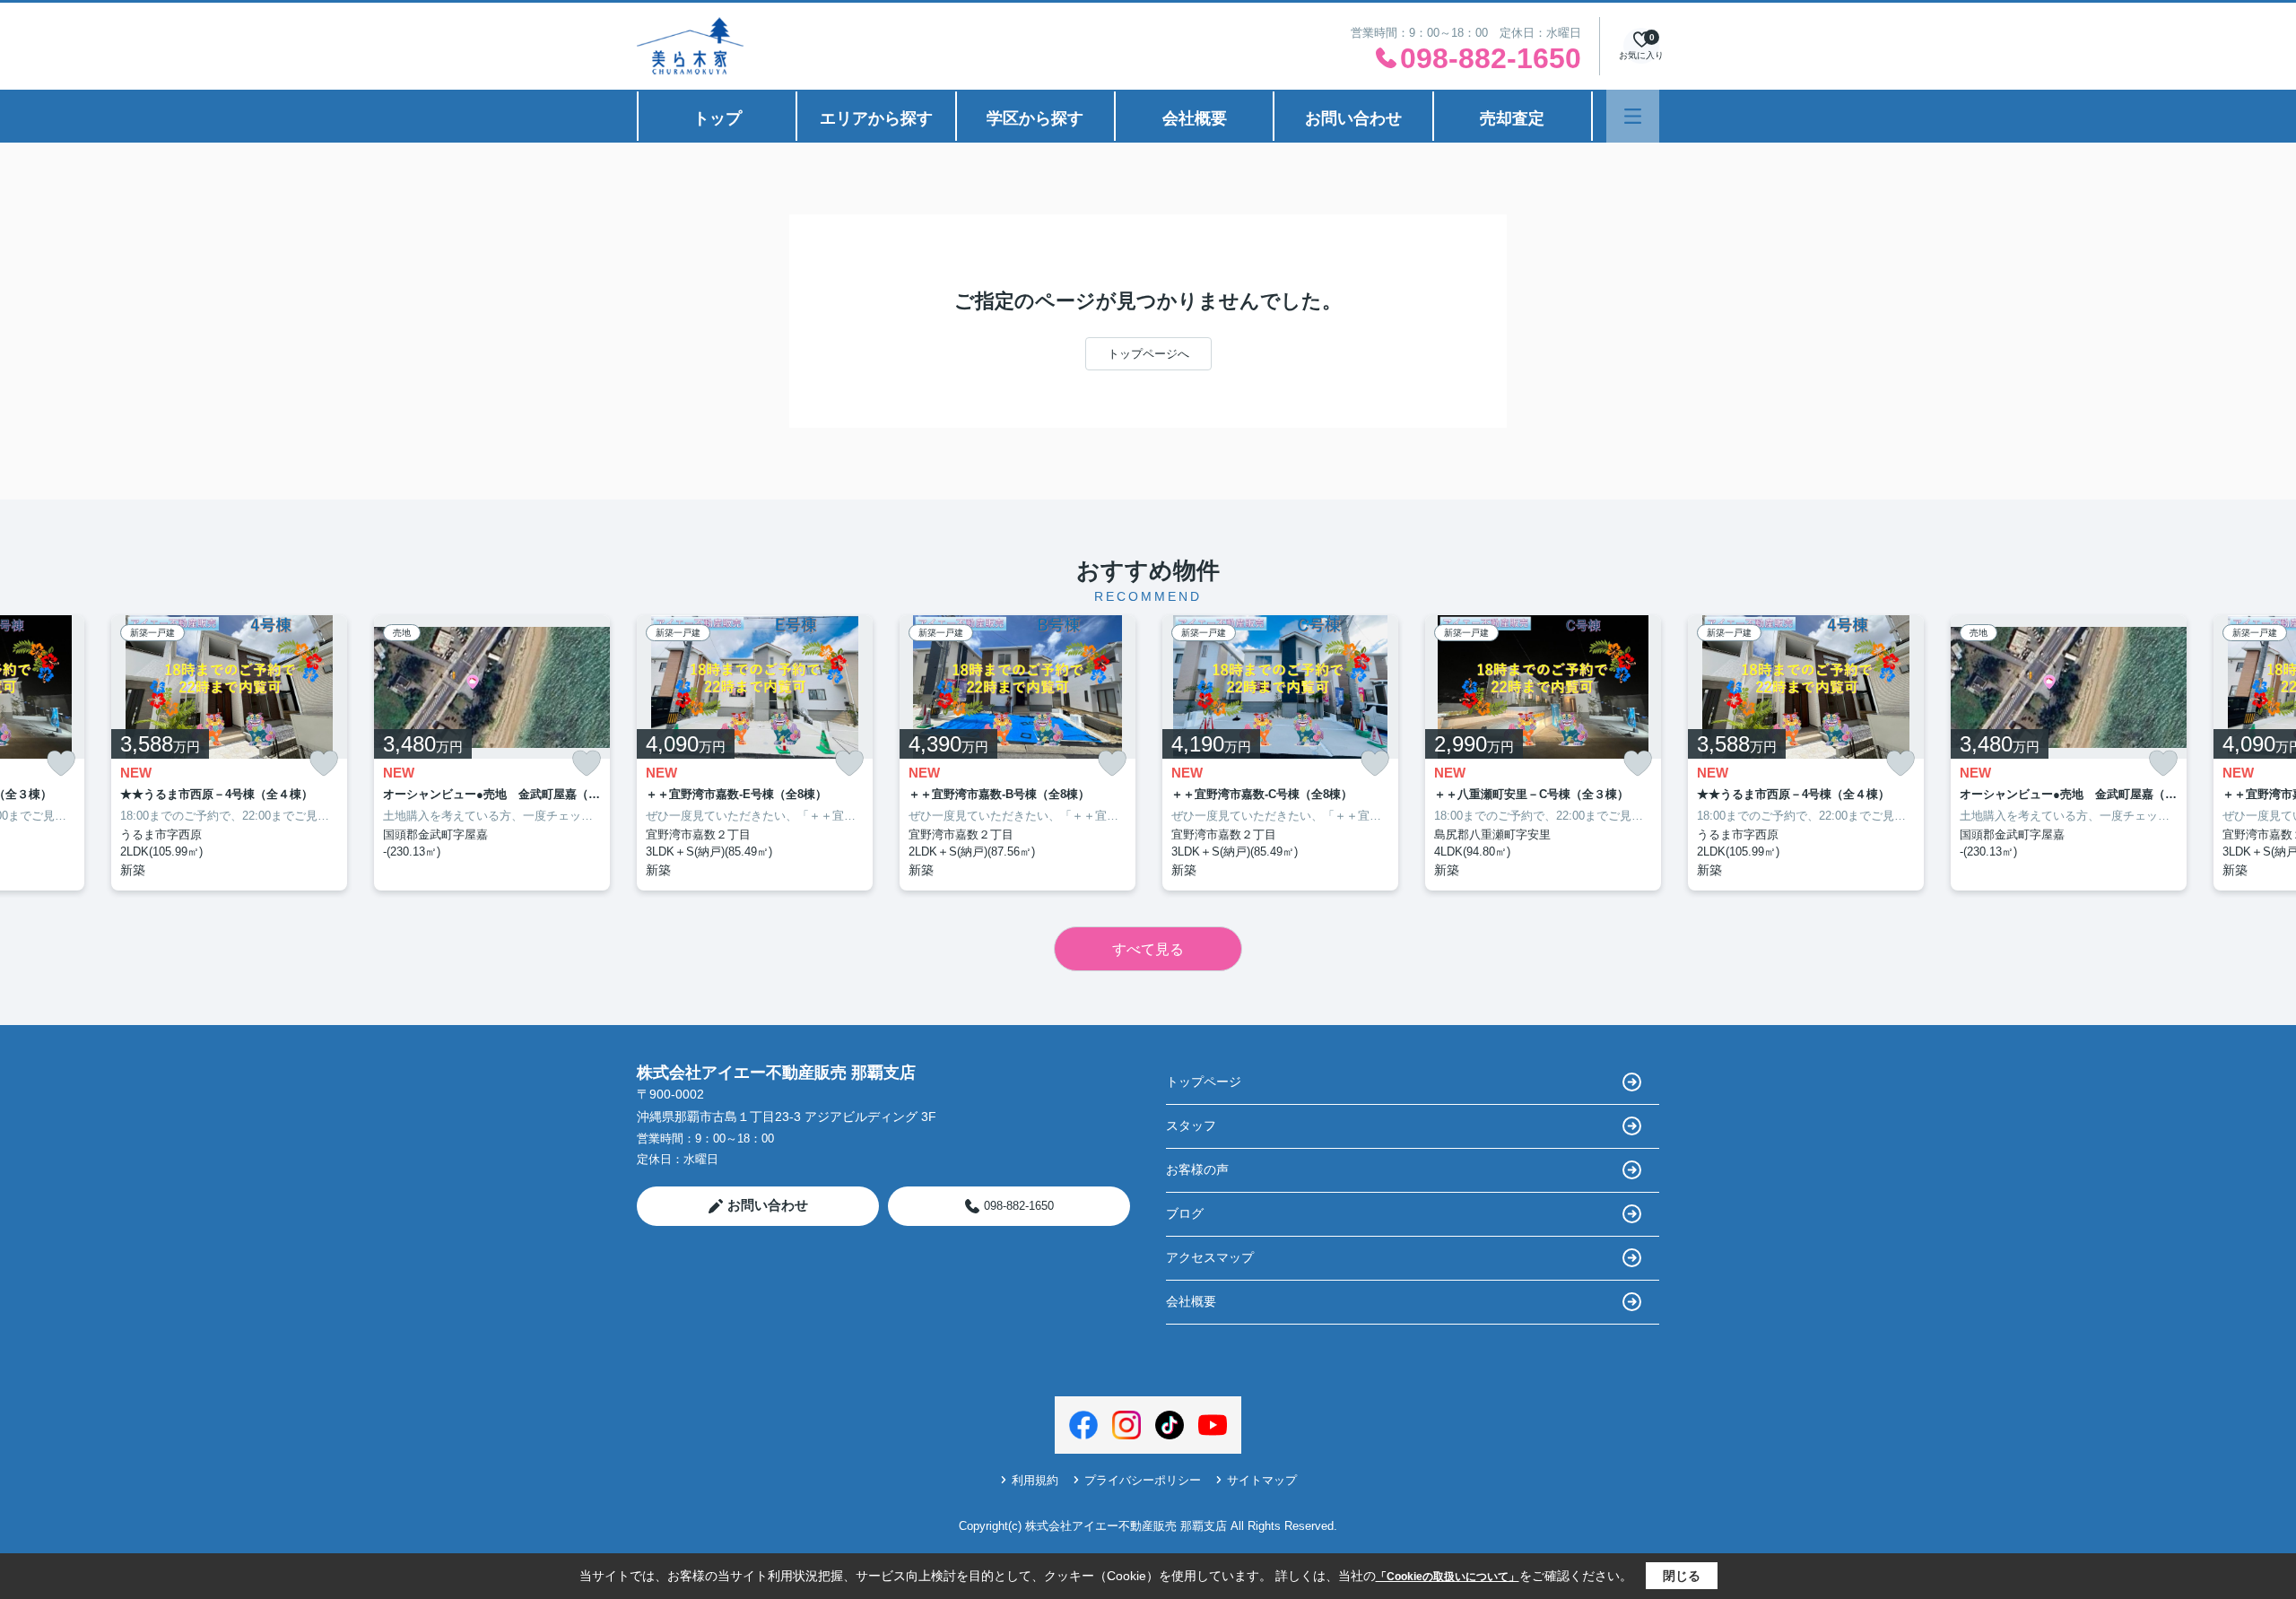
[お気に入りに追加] (61, 764)
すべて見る (1148, 949)
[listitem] (755, 753)
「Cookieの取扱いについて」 (1448, 1577)
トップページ (1204, 1082)
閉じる (1682, 1576)
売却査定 (1512, 118)
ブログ (1185, 1213)
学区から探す (1035, 118)
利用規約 (1035, 1480)
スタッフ (1191, 1125)
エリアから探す (876, 118)
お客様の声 (1197, 1169)
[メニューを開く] (1633, 116)
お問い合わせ (1353, 118)
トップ (717, 118)
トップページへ (1148, 354)
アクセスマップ (1210, 1257)
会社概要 (1195, 118)
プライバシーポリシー (1143, 1480)
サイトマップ (1262, 1480)
